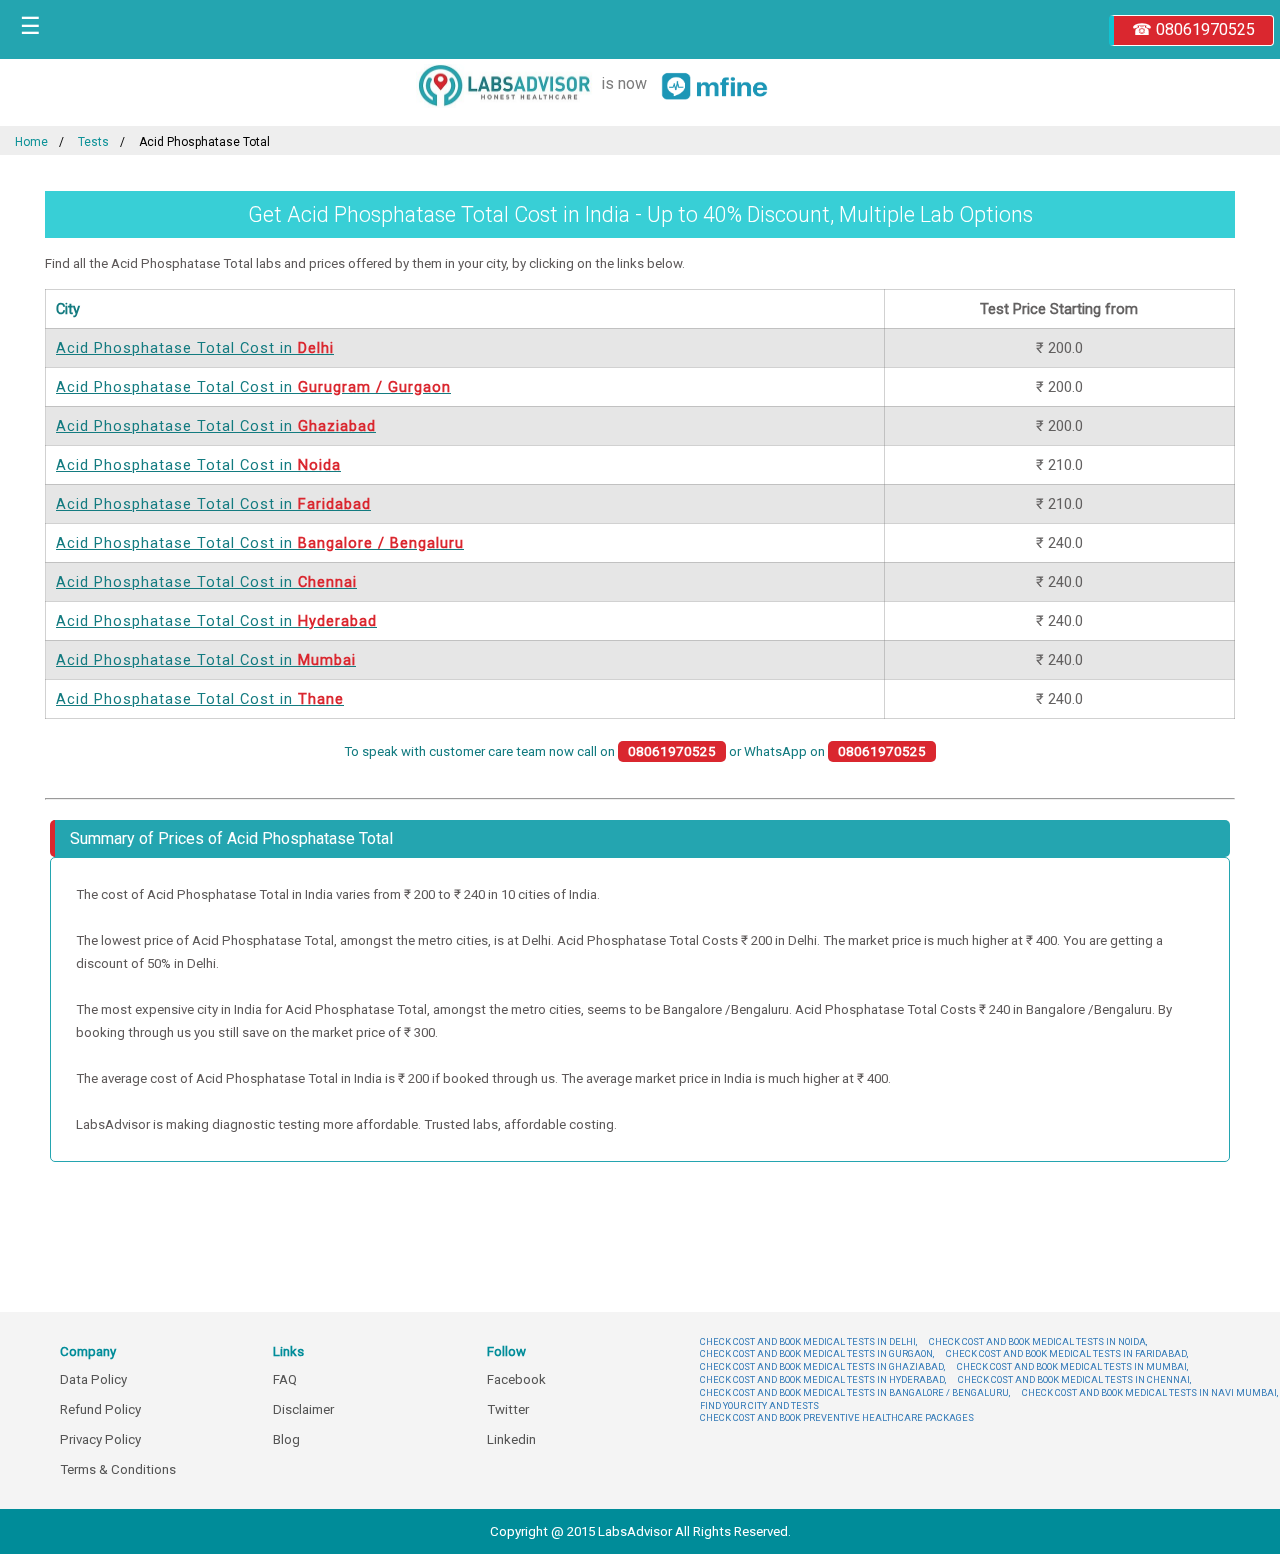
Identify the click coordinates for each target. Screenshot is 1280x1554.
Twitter (508, 1409)
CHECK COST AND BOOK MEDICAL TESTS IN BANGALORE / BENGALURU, (855, 1392)
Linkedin (511, 1439)
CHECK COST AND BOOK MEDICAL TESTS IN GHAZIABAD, (822, 1366)
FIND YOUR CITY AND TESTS (759, 1405)
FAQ (285, 1379)
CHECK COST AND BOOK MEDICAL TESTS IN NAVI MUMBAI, (1150, 1392)
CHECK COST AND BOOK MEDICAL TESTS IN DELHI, (808, 1341)
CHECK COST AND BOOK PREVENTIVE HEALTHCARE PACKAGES (837, 1417)
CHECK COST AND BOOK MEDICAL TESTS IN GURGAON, (817, 1353)
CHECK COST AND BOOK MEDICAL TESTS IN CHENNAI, (1074, 1379)
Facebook (516, 1379)
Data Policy (93, 1379)
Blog (286, 1439)
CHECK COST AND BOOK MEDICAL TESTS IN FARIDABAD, (1067, 1353)
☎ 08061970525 (1193, 29)
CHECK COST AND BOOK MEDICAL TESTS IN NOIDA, (1038, 1341)
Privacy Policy (100, 1439)
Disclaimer (303, 1409)
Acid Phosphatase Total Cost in (195, 348)
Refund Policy (100, 1409)
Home (31, 142)
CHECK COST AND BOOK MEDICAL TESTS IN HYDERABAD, (823, 1379)
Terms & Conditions (118, 1469)
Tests (93, 142)
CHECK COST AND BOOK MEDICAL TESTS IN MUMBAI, (1072, 1366)
